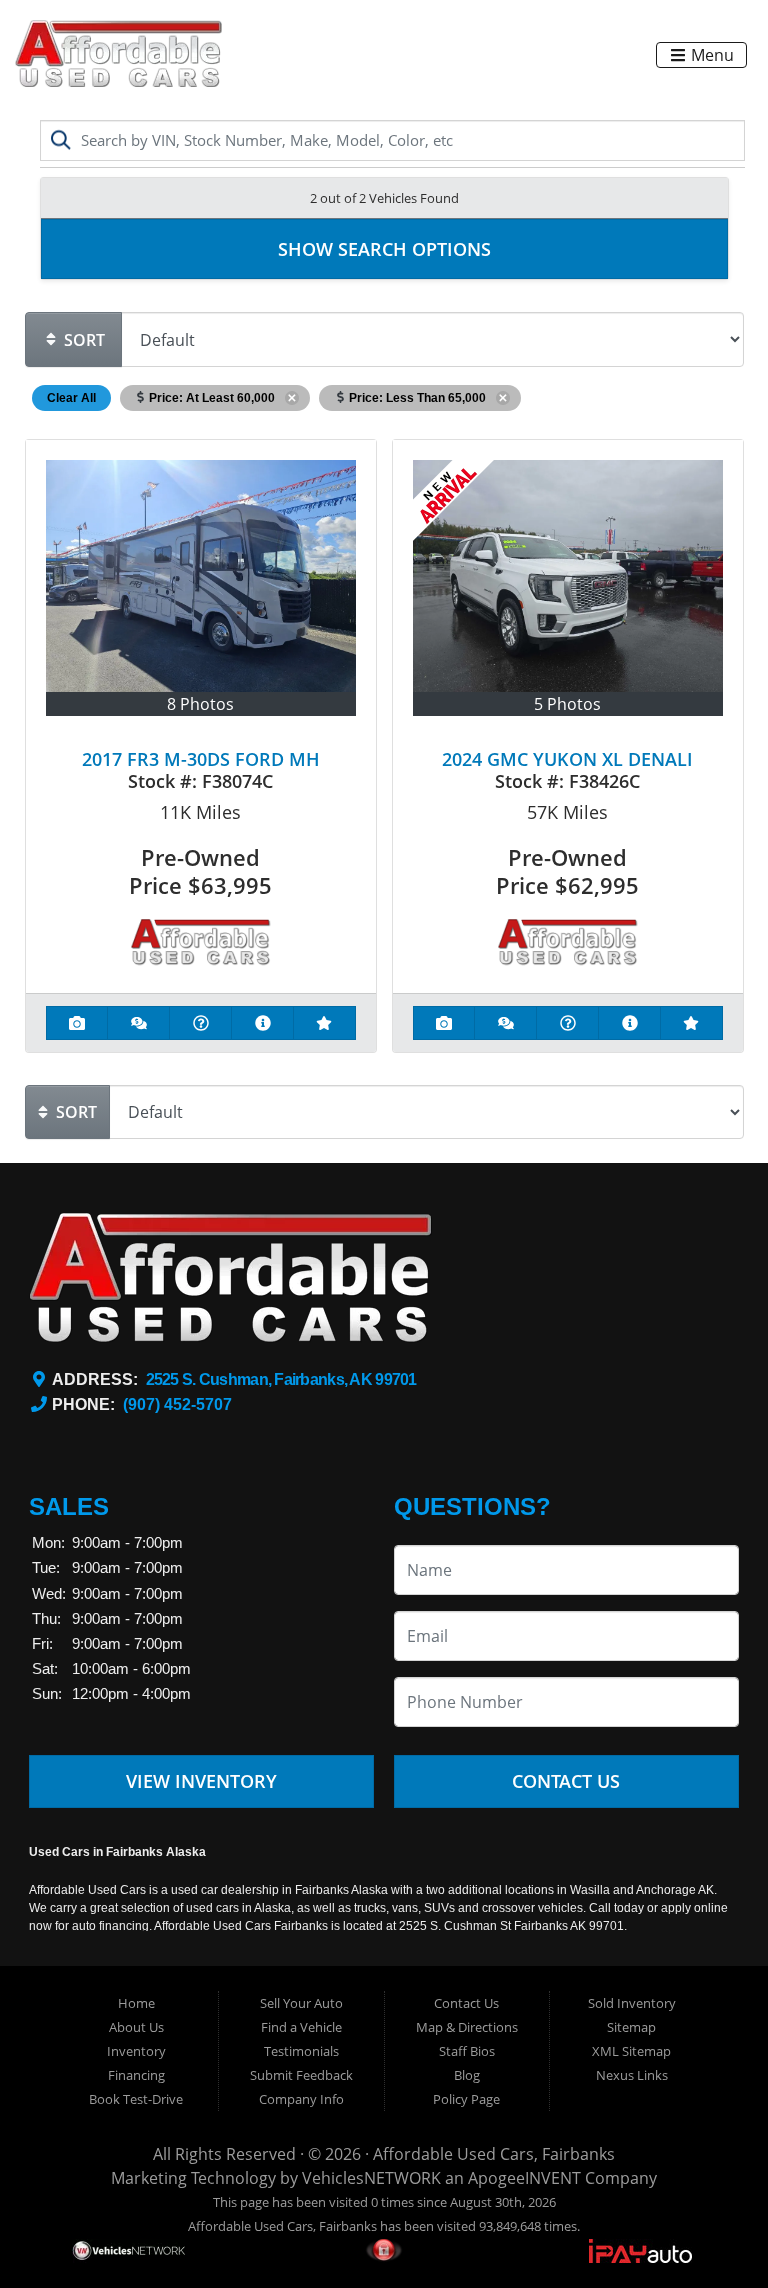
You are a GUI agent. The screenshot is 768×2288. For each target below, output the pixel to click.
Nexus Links (632, 2075)
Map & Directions (467, 2027)
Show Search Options (384, 249)
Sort (82, 340)
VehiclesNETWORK (371, 2178)
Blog (467, 2075)
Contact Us (566, 1781)
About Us (136, 2027)
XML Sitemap (631, 2051)
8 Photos (200, 704)
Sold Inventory (632, 2003)
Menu (710, 55)
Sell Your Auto (301, 2003)
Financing (136, 2075)
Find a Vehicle (301, 2027)
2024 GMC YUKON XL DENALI (567, 759)
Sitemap (631, 2027)
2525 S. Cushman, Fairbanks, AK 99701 (281, 1379)
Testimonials (301, 2051)
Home (136, 2003)
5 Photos (567, 704)
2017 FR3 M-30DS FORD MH (201, 759)
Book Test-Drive (136, 2099)
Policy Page (466, 2099)
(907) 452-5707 (177, 1404)
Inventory (136, 2051)
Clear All (71, 398)
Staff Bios (467, 2051)
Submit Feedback (301, 2075)
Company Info (301, 2099)
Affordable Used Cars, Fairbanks (494, 2154)
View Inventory (201, 1781)
